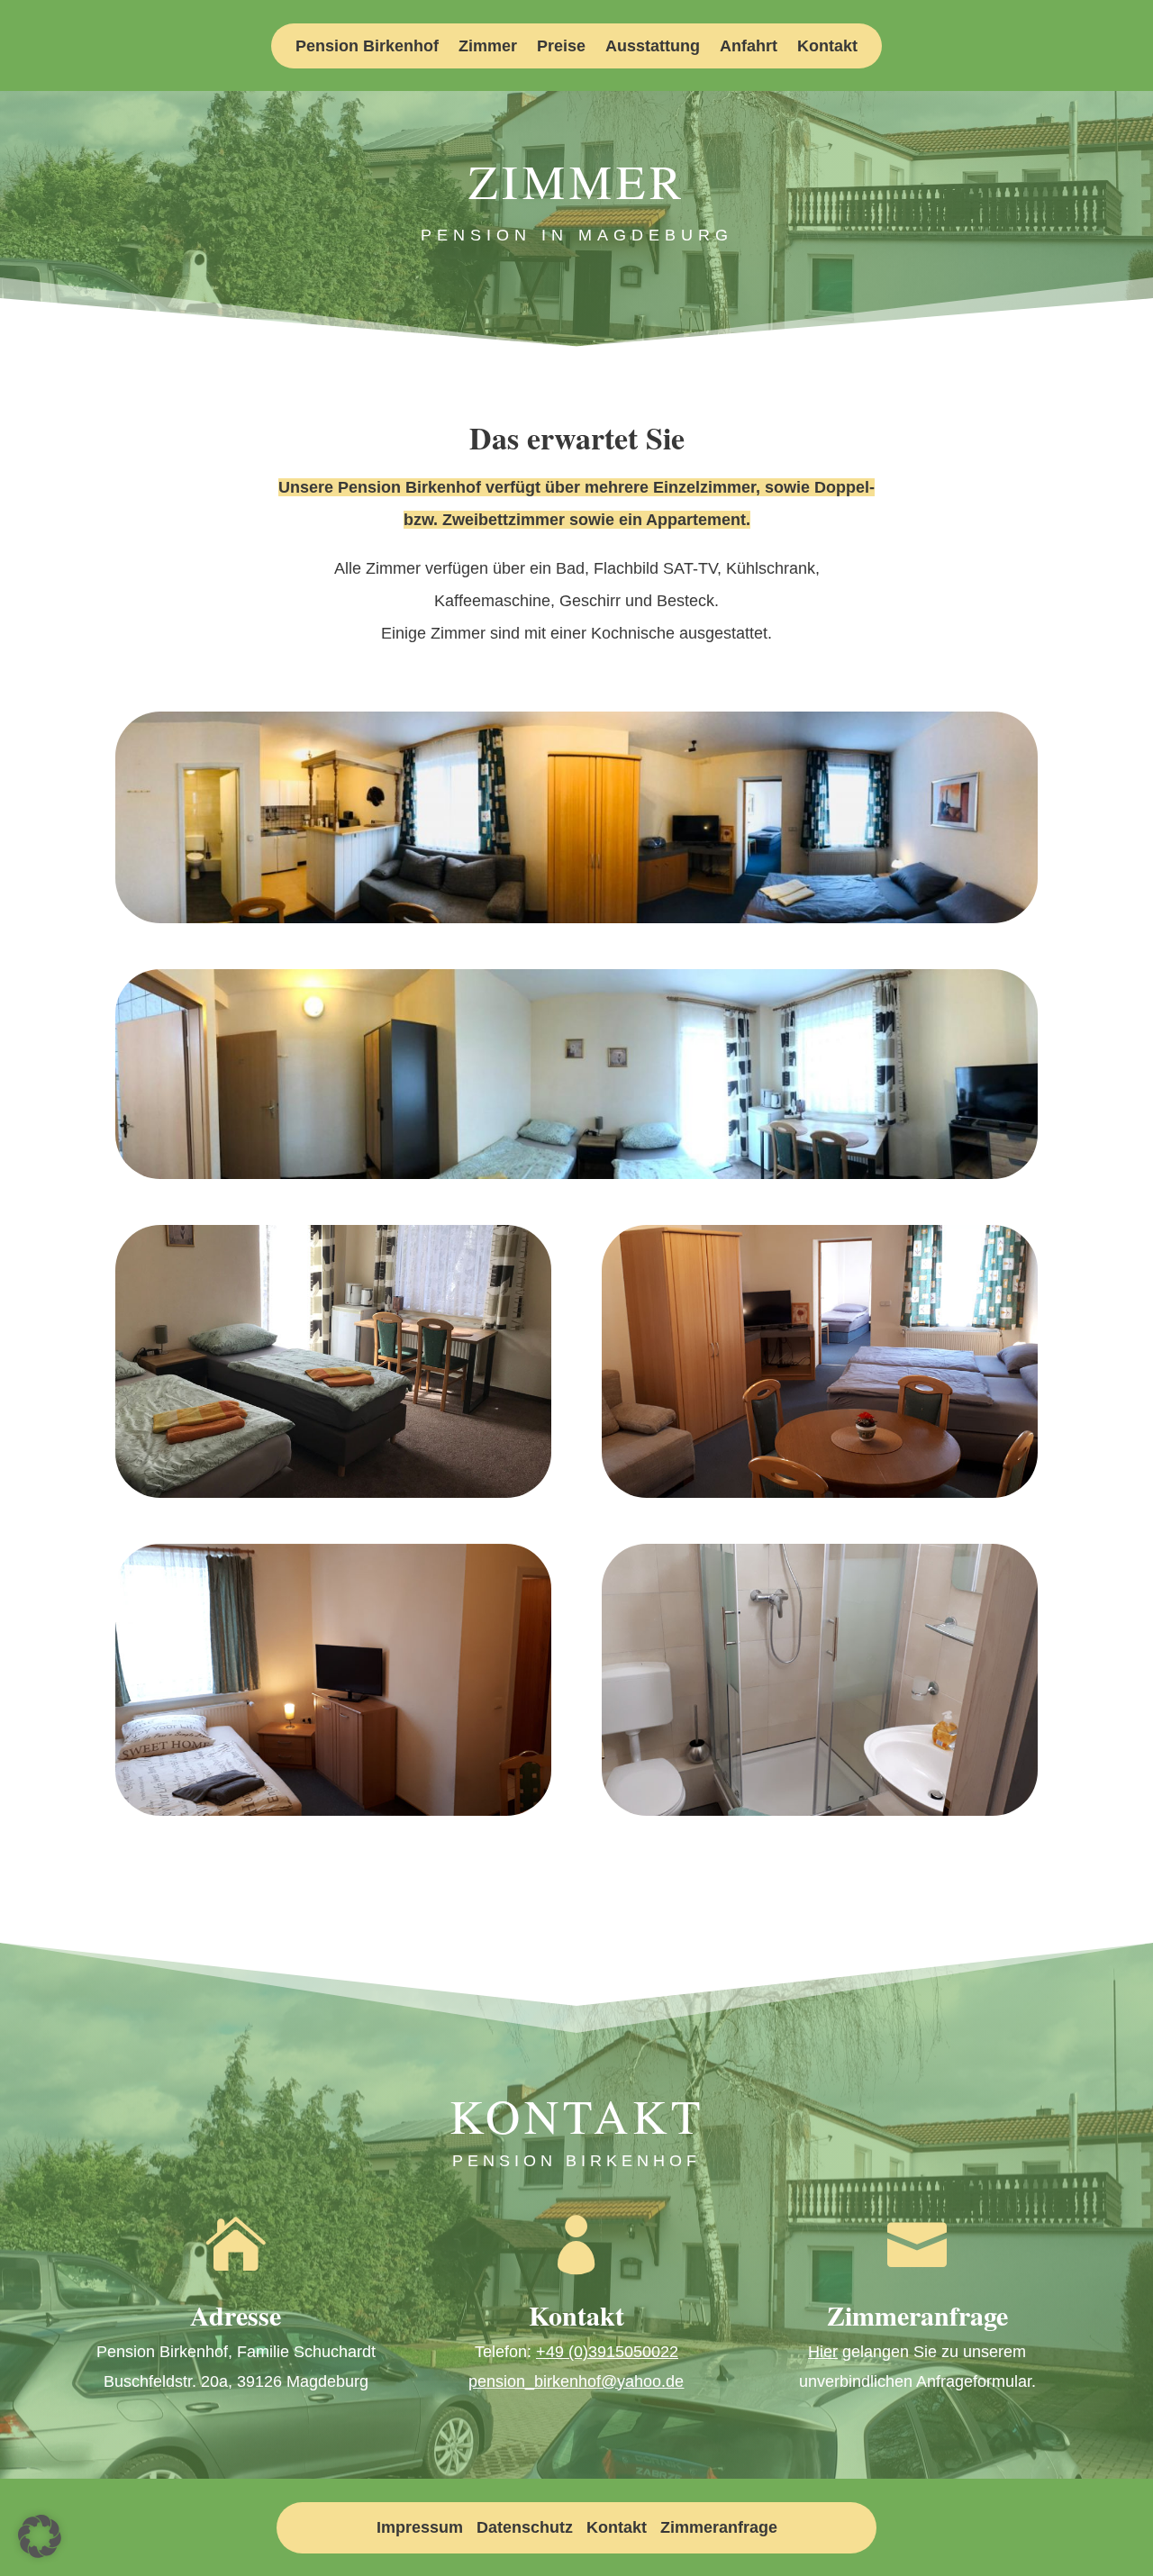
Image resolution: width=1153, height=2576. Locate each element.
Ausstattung (653, 47)
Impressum (420, 2527)
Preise (561, 47)
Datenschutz (525, 2527)
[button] (40, 2536)
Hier (823, 2352)
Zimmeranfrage (719, 2527)
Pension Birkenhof (367, 47)
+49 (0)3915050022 (607, 2352)
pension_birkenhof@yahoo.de (576, 2381)
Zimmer (488, 47)
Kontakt (827, 47)
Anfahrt (749, 47)
